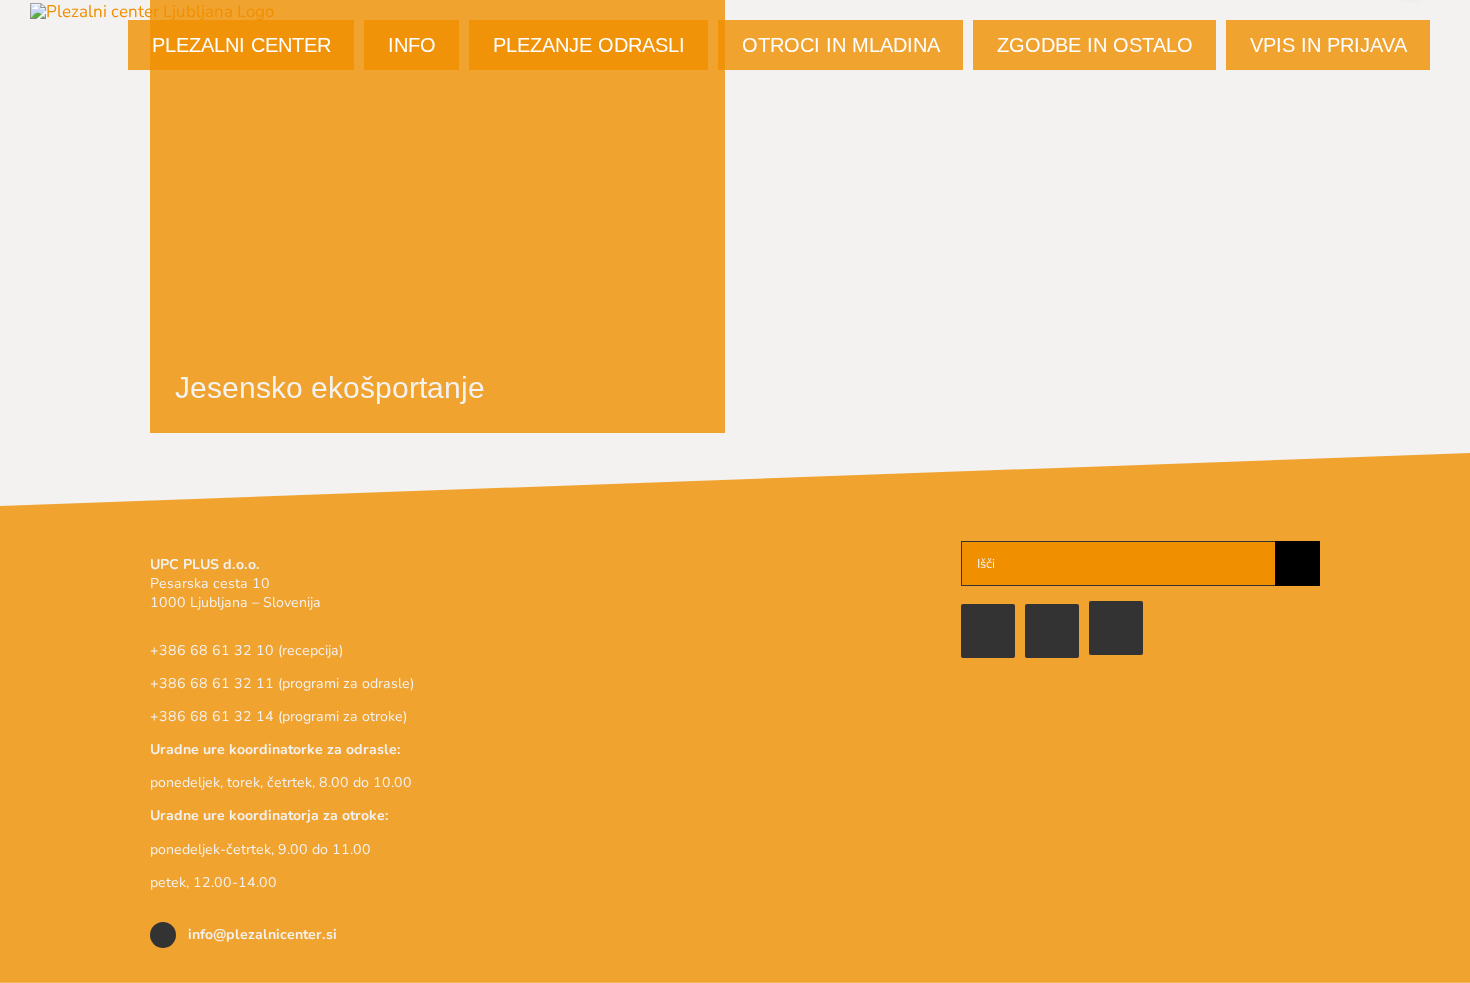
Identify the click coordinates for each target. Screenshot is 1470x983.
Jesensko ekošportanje (330, 387)
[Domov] (1116, 628)
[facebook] (988, 631)
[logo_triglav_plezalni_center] (735, 549)
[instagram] (1052, 631)
